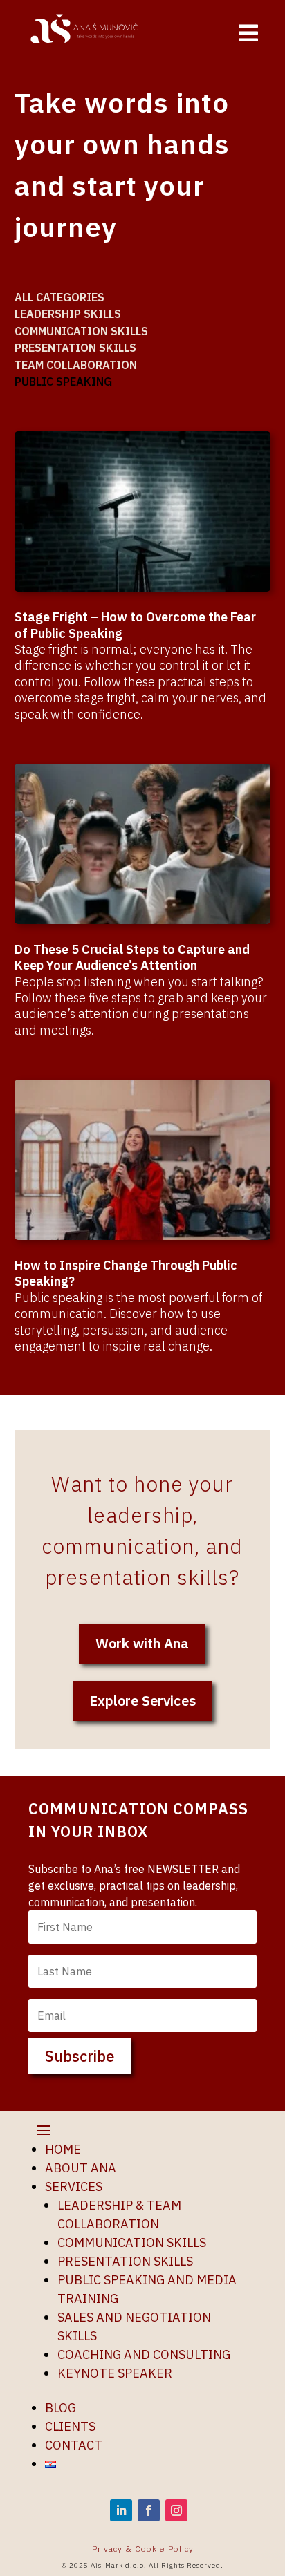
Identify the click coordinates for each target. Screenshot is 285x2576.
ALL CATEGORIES (59, 297)
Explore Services (142, 1701)
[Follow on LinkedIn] (121, 2510)
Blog (61, 2408)
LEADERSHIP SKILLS (68, 314)
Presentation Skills (125, 2261)
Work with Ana (142, 1643)
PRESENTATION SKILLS (75, 348)
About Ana (81, 2168)
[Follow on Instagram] (176, 2510)
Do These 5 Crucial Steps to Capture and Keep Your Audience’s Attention (132, 957)
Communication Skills (132, 2243)
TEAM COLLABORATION (76, 365)
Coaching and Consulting (144, 2354)
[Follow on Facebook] (149, 2510)
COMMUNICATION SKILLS (81, 331)
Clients (70, 2426)
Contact (74, 2445)
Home (63, 2149)
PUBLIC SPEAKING (63, 382)
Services (74, 2187)
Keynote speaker (115, 2373)
